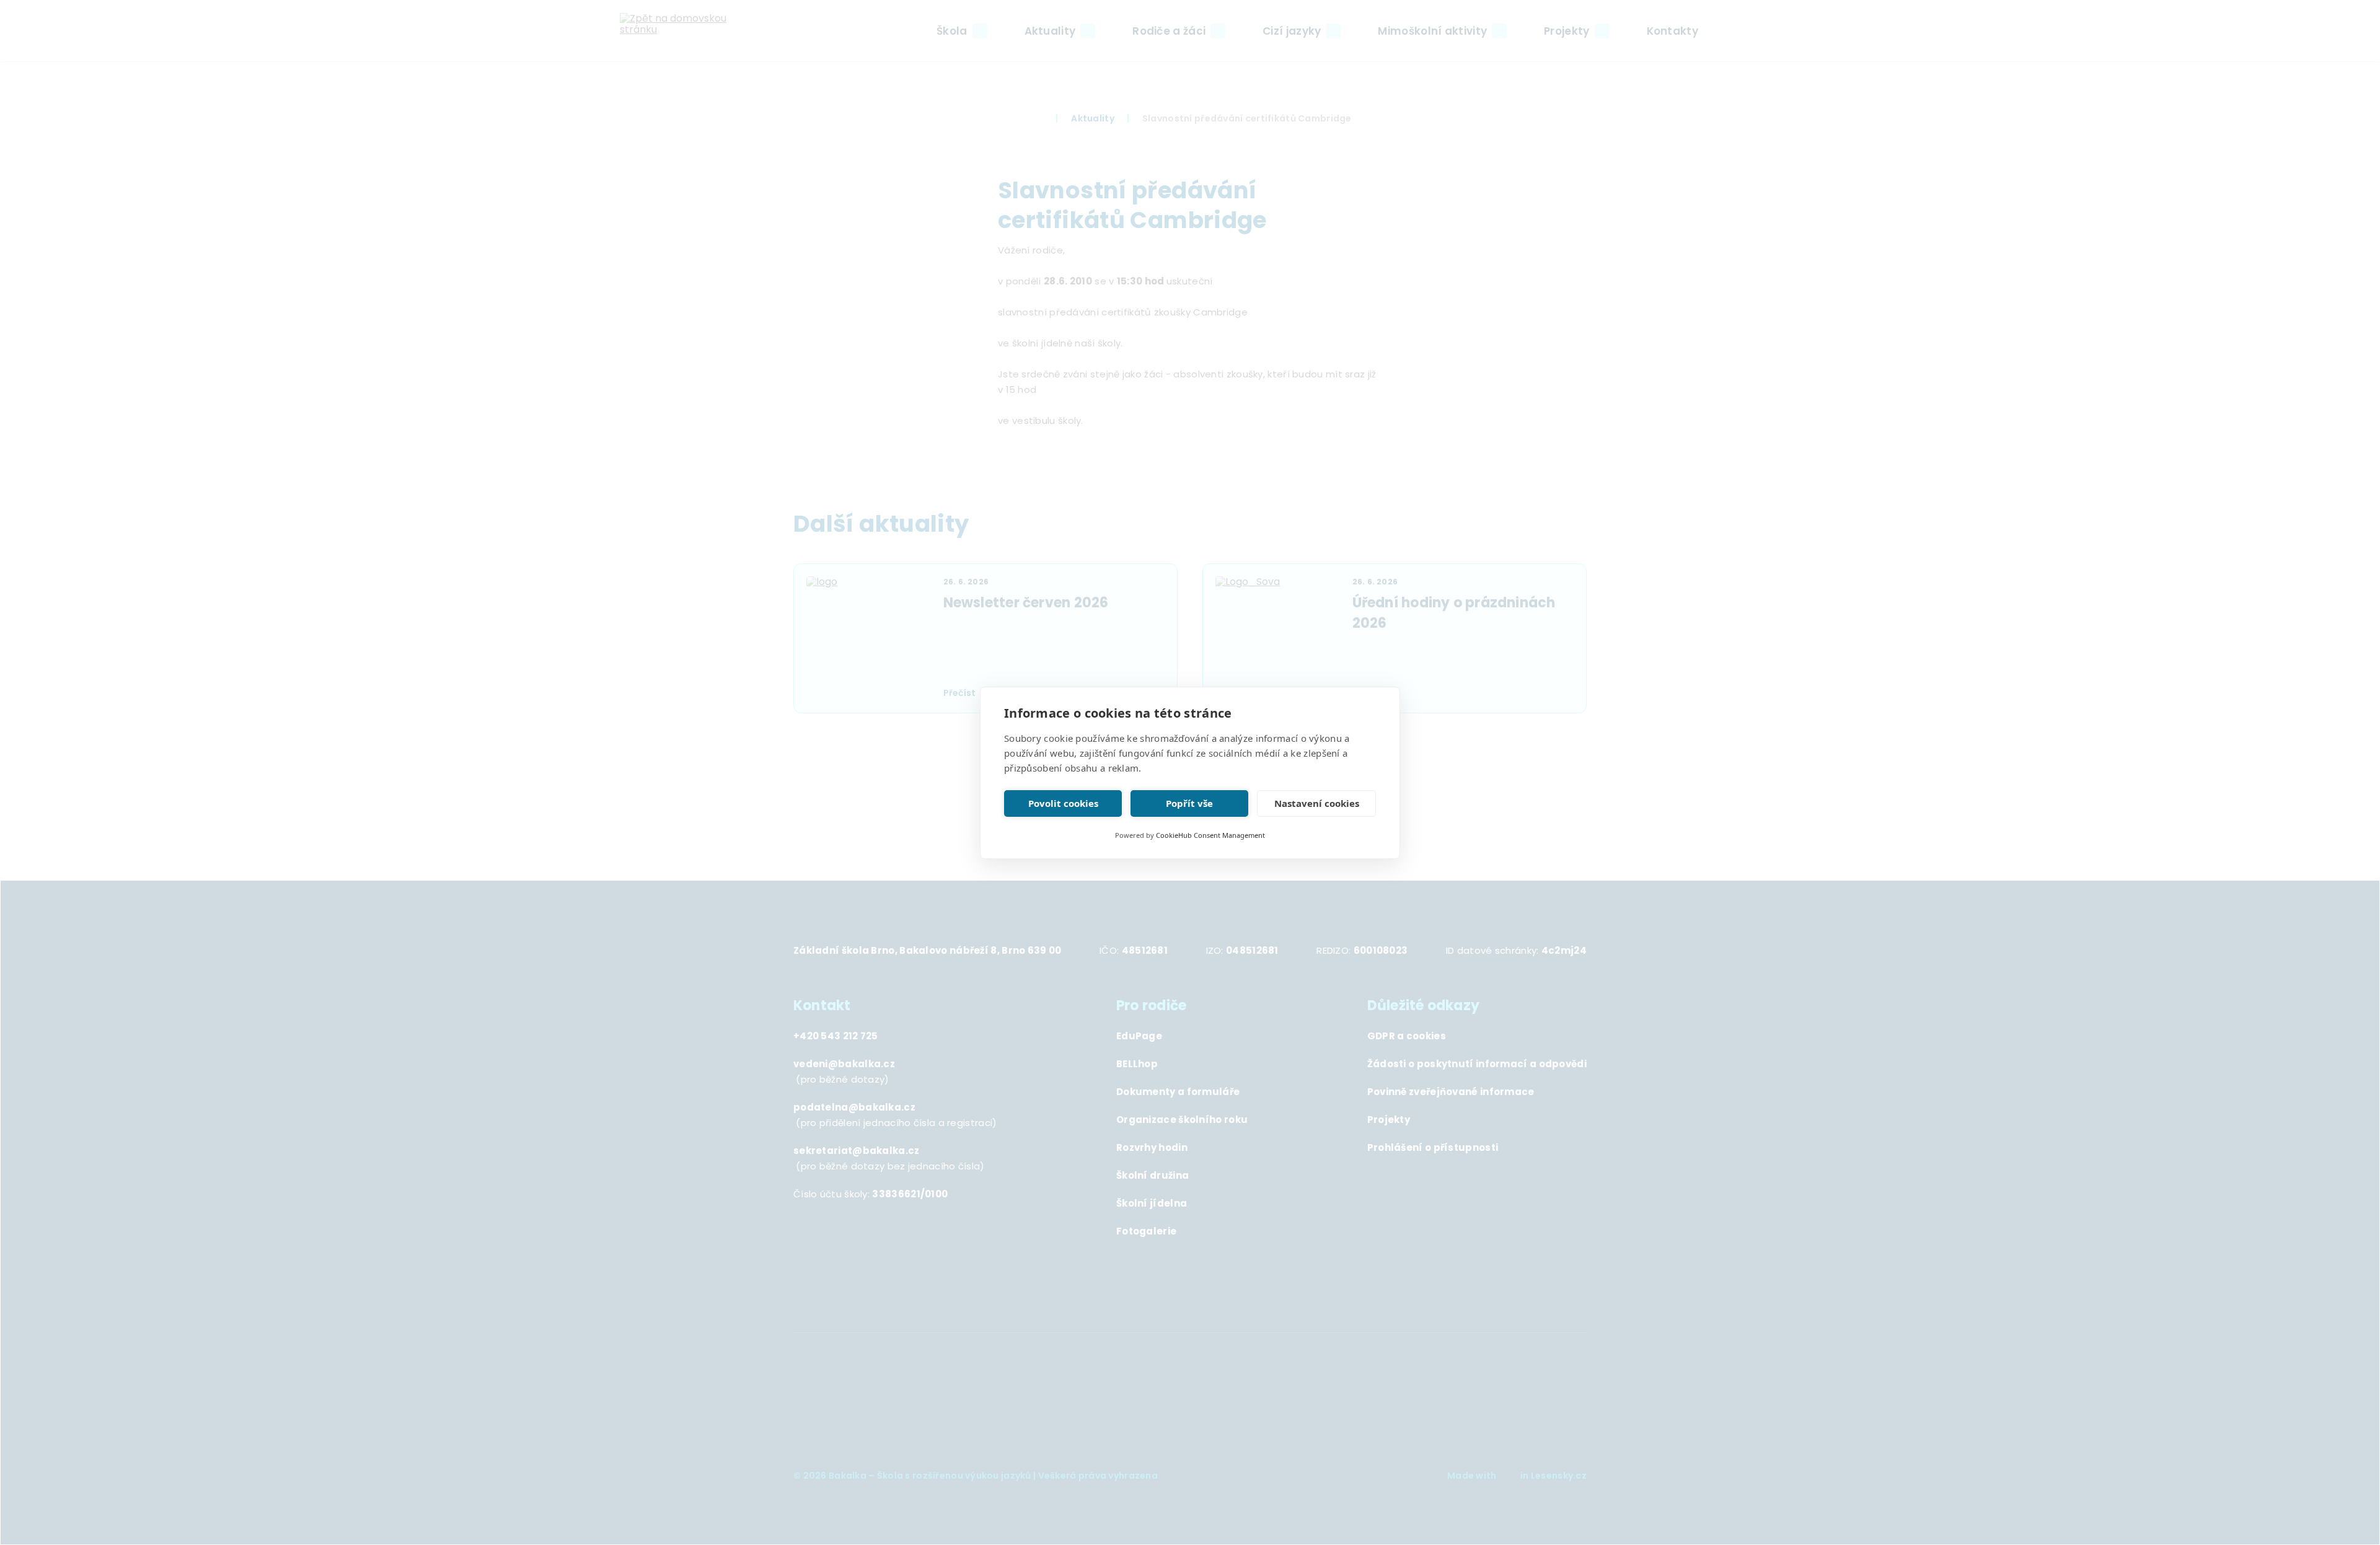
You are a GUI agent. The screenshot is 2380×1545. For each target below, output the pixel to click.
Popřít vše (1189, 803)
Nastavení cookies (1317, 803)
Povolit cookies (1063, 803)
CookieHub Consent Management (1210, 835)
